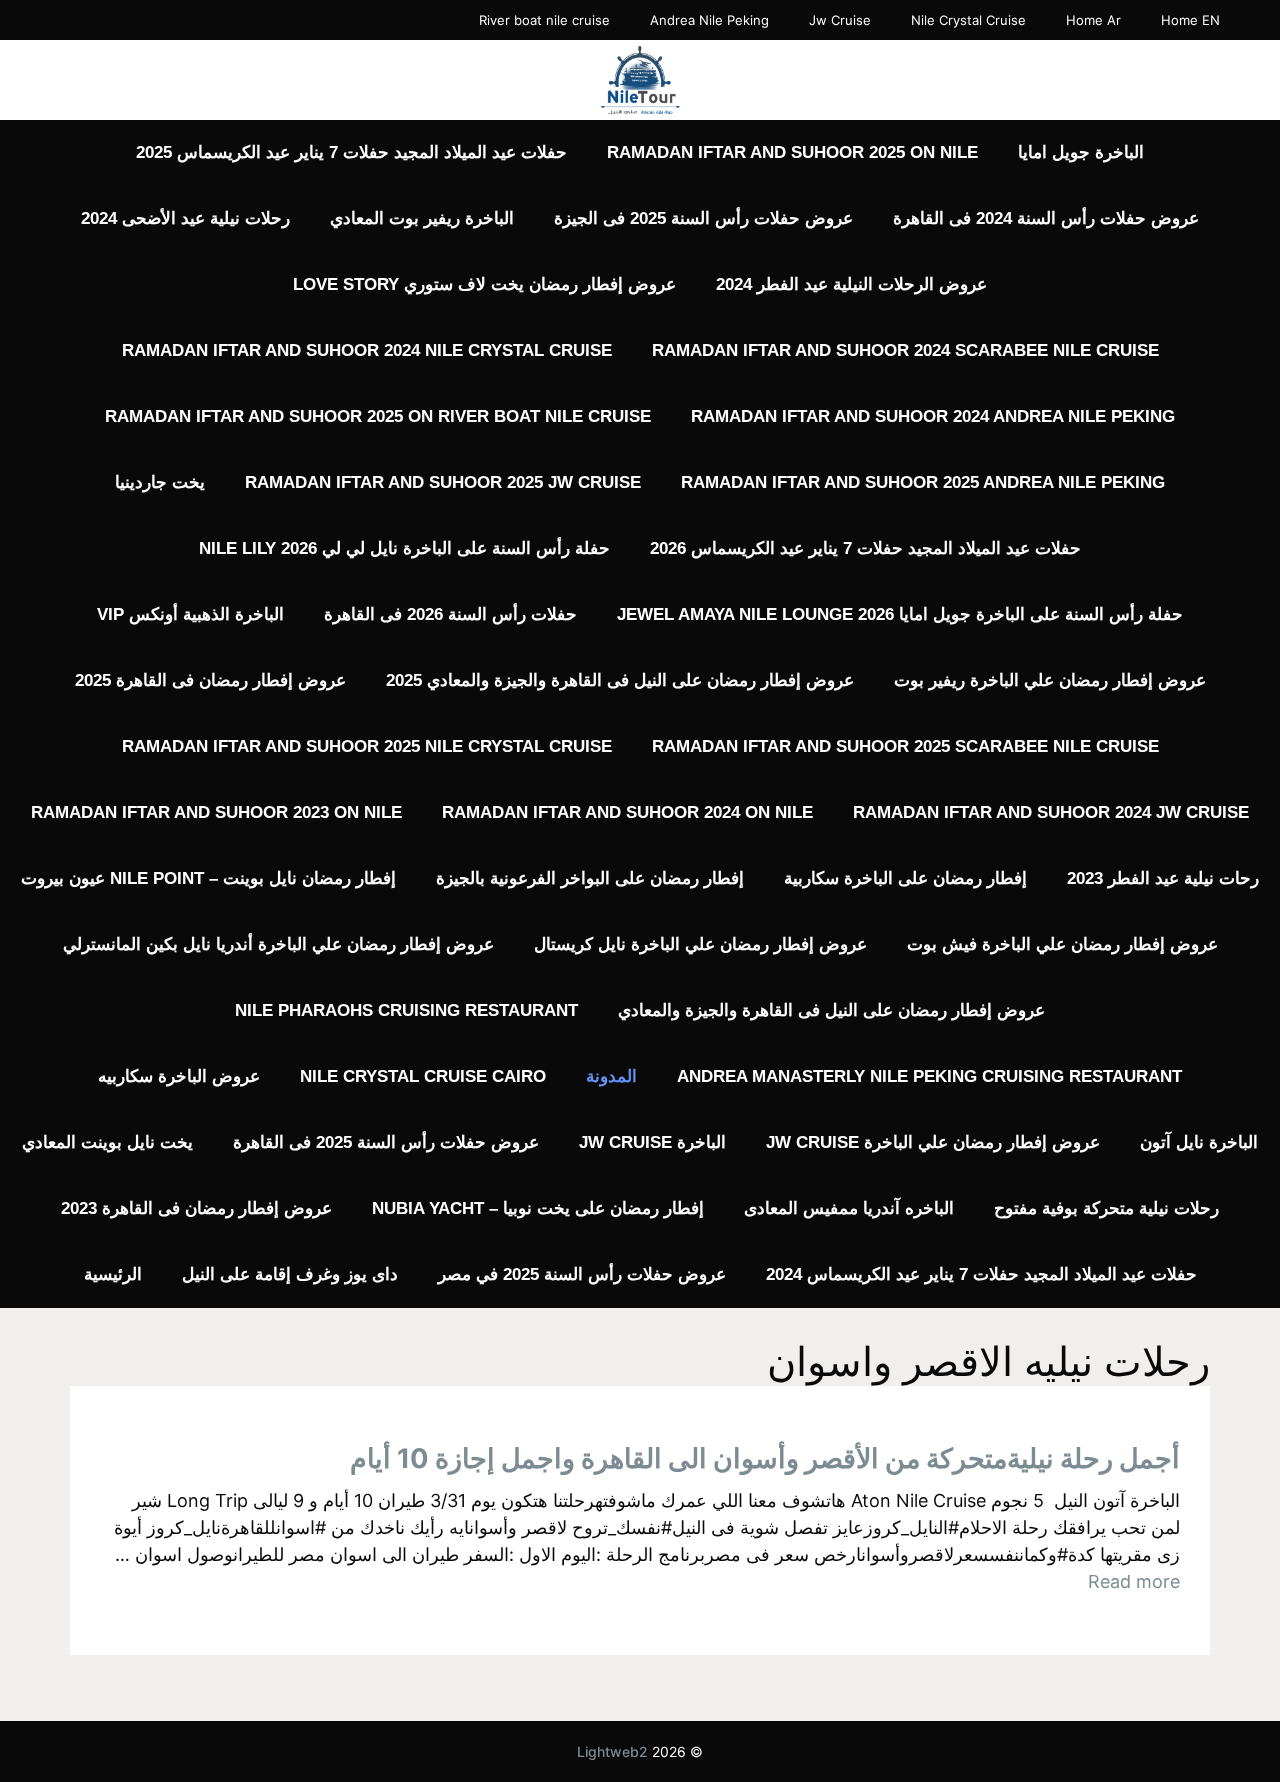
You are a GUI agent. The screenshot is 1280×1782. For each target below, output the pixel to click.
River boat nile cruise (544, 20)
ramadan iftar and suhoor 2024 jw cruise (1051, 812)
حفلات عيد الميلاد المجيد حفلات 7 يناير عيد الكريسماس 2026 (865, 548)
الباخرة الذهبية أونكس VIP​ (190, 614)
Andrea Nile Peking (709, 20)
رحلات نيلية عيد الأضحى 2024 (185, 218)
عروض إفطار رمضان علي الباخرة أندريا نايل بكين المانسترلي (278, 944)
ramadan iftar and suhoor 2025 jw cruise (443, 482)
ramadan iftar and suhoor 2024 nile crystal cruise (367, 350)
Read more (1134, 1581)
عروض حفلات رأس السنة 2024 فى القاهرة (1046, 218)
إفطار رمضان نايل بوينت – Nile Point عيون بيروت (208, 878)
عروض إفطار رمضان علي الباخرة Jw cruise (933, 1142)
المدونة (611, 1076)
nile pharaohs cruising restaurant (406, 1010)
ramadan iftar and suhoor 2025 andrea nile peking (923, 482)
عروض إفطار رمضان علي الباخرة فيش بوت (1062, 944)
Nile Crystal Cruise (968, 20)
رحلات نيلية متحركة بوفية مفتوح (1106, 1208)
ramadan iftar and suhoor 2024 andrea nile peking (933, 416)
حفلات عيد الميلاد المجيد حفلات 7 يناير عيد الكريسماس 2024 (981, 1274)
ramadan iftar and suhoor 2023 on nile (216, 812)
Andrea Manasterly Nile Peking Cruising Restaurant (929, 1076)
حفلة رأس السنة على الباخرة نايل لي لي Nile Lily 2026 (404, 548)
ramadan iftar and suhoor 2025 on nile (792, 152)
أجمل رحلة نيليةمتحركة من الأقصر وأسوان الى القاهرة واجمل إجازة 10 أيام (765, 1458)
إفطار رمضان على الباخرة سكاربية (905, 878)
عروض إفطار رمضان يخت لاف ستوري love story (484, 284)
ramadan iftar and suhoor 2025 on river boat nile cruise (378, 416)
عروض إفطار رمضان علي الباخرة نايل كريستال (700, 944)
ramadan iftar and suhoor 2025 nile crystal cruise (367, 746)
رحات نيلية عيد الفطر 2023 (1163, 878)
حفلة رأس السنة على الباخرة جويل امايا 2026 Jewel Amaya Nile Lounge (900, 614)
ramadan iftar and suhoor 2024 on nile (627, 812)
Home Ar (1093, 20)
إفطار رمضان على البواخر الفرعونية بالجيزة (590, 878)
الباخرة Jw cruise (652, 1142)
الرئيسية (113, 1274)
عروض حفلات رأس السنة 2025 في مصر (582, 1274)
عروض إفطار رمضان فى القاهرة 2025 (210, 680)
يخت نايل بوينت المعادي (107, 1142)
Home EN (1190, 20)
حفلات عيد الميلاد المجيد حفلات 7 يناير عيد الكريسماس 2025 (351, 152)
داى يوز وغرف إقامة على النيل (290, 1274)
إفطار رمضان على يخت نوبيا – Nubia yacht (538, 1208)
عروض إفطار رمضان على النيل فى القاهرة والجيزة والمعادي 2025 (620, 680)
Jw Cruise (840, 20)
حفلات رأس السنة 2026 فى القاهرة (450, 614)
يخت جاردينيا (160, 482)
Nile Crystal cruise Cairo (423, 1076)
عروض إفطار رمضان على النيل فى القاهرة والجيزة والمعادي (831, 1010)
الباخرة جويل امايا (1081, 152)
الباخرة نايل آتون (1199, 1142)
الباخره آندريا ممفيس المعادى (849, 1208)
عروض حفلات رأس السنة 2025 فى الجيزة (703, 218)
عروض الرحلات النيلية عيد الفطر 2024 (851, 284)
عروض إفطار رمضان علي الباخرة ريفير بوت (1050, 680)
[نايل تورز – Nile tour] (640, 78)
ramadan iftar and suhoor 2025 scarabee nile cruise (905, 746)
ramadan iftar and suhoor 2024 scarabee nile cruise (905, 350)
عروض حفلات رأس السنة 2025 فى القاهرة (386, 1142)
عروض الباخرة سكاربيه (179, 1076)
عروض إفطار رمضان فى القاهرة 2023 (196, 1208)
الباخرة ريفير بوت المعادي (422, 218)
